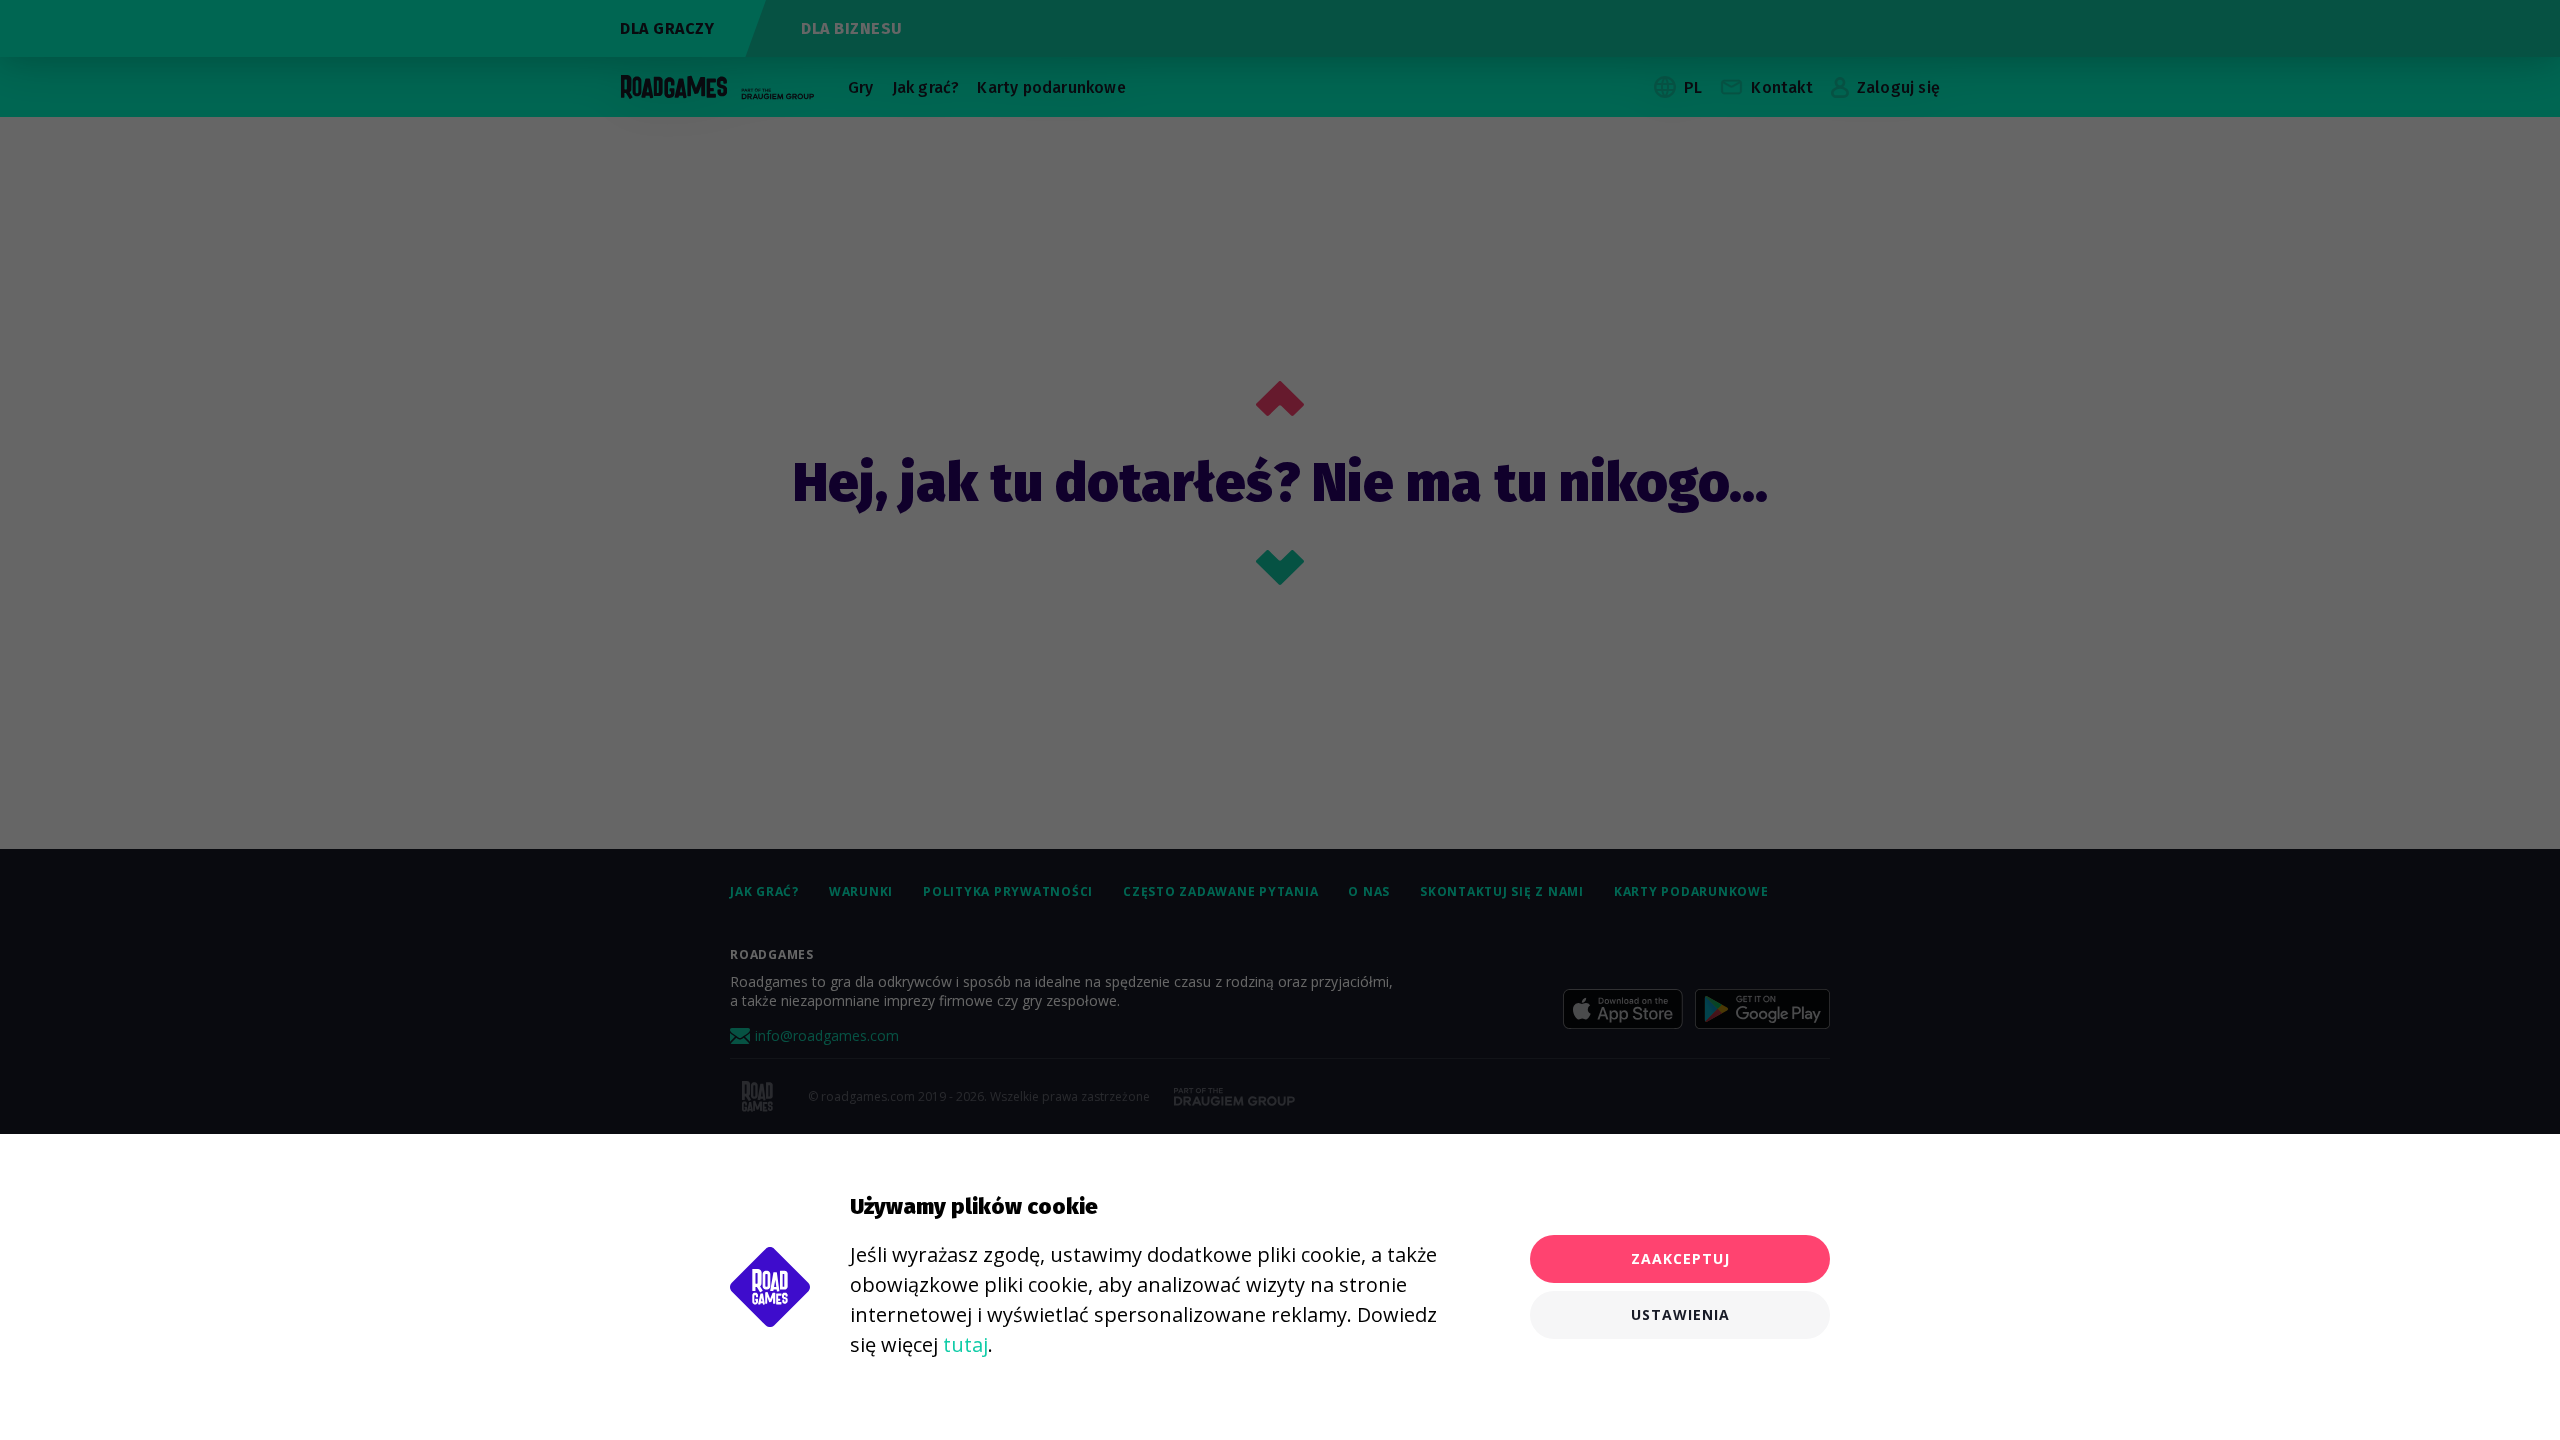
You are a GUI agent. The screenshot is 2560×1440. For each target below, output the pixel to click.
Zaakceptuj (1680, 1258)
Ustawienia (1680, 1314)
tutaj (965, 1344)
